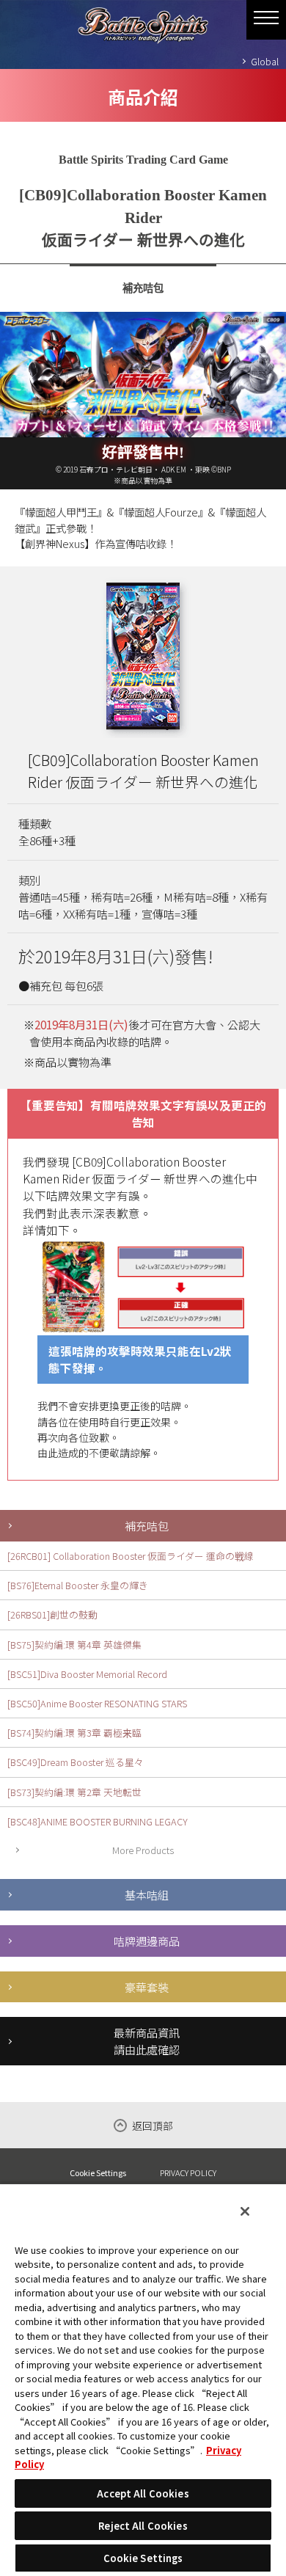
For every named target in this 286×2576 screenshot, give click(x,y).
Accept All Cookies (143, 2493)
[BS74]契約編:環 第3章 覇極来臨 (74, 1733)
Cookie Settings (98, 2173)
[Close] (245, 2211)
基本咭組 (147, 1894)
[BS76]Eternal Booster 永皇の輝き (78, 1585)
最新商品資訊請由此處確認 (147, 2041)
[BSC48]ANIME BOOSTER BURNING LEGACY (98, 1821)
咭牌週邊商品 (147, 1941)
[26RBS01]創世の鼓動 (52, 1614)
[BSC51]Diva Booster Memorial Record (87, 1674)
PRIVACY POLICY (188, 2172)
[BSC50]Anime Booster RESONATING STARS (97, 1703)
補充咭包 (147, 1525)
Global (265, 61)
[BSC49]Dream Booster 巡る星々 (76, 1762)
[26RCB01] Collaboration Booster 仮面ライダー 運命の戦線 (131, 1556)
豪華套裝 (147, 1987)
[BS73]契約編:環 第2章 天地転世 (74, 1792)
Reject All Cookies (143, 2526)
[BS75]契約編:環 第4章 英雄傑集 (74, 1645)
